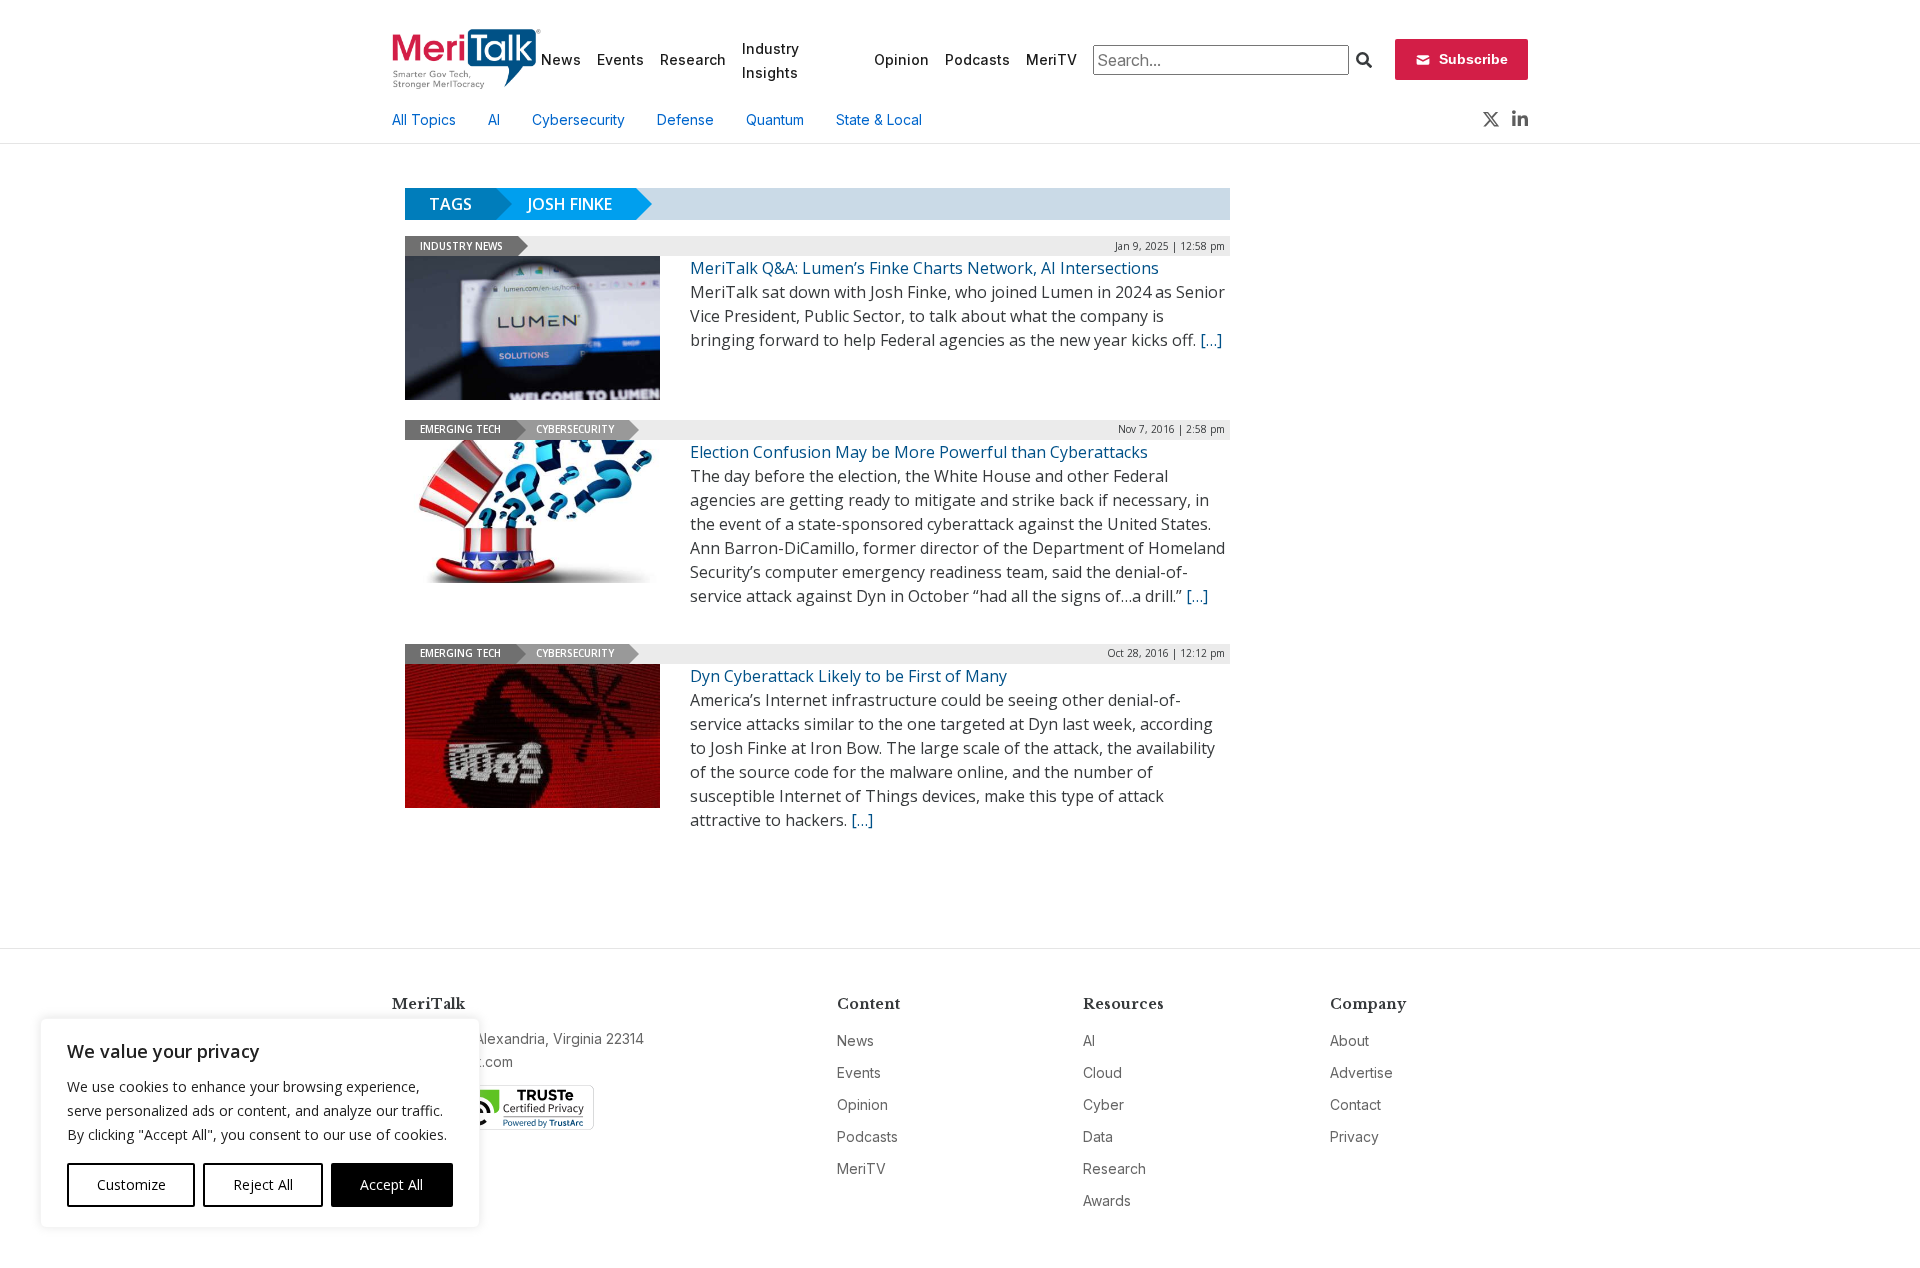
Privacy (1354, 1136)
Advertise (1361, 1072)
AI (494, 119)
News (561, 59)
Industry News (461, 246)
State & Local (879, 119)
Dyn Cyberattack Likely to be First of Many (848, 676)
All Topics (424, 119)
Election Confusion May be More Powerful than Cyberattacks (919, 452)
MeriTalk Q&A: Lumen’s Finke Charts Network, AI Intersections (924, 268)
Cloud (1102, 1072)
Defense (685, 119)
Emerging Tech (460, 429)
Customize (131, 1184)
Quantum (775, 119)
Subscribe (1473, 59)
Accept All (391, 1184)
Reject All (263, 1184)
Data (1098, 1136)
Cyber (1103, 1104)
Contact (1355, 1104)
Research (693, 59)
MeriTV (1051, 59)
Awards (1107, 1200)
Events (620, 59)
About (1349, 1040)
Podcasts (977, 59)
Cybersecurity (578, 119)
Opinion (901, 59)
